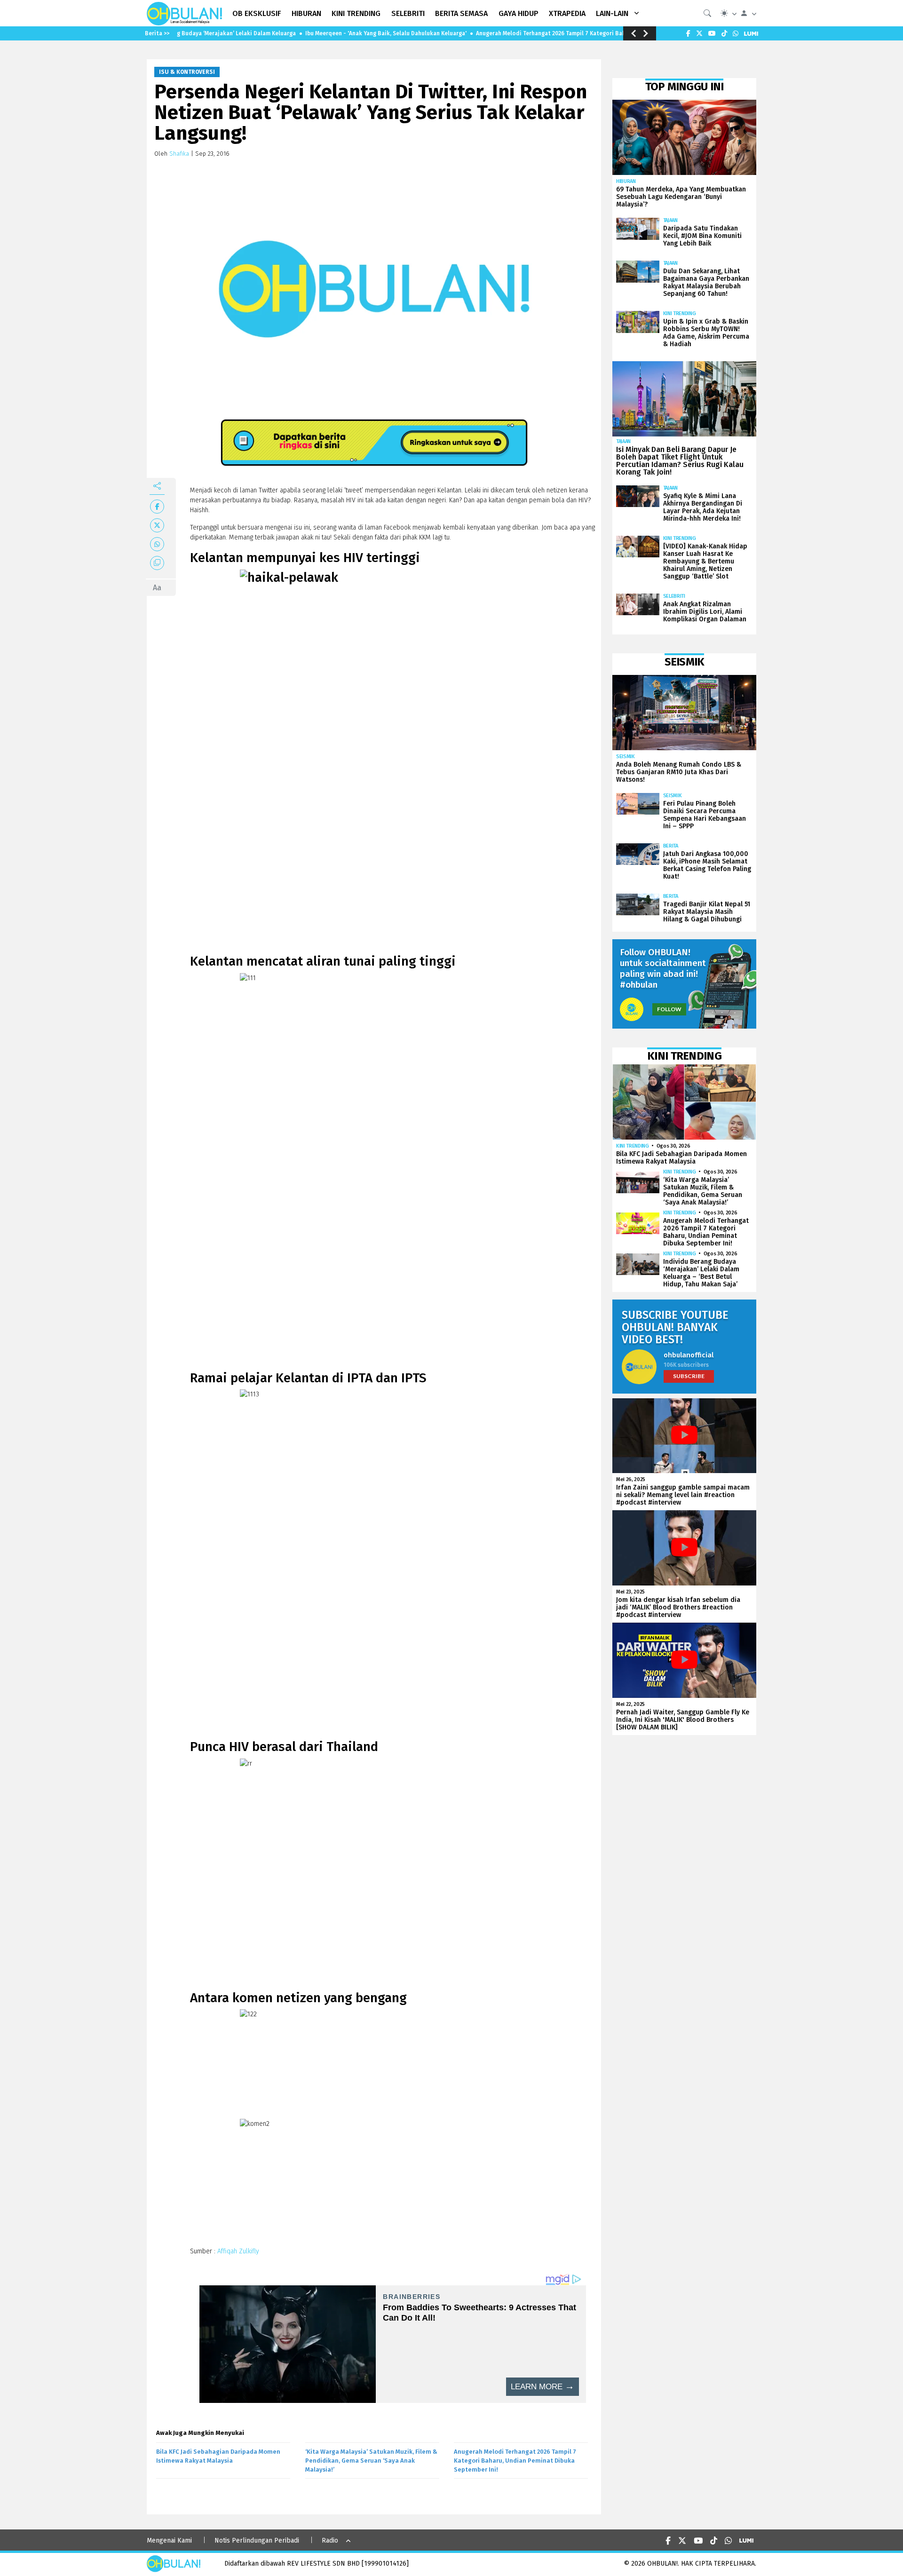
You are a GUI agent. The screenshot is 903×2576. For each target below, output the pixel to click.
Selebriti (674, 596)
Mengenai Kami (169, 2540)
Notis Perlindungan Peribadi (257, 2540)
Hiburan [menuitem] (306, 13)
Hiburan (626, 181)
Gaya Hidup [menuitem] (519, 13)
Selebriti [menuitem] (408, 13)
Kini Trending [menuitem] (356, 13)
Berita (671, 846)
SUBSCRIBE (689, 1376)
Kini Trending (680, 313)
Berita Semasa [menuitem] (461, 13)
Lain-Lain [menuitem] (612, 13)
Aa (157, 588)
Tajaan (670, 220)
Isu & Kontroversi (187, 72)
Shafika (179, 154)
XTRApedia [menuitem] (567, 13)
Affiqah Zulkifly (238, 2251)
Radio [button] (330, 2540)
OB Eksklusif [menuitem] (257, 13)
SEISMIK (626, 757)
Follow (669, 1009)
